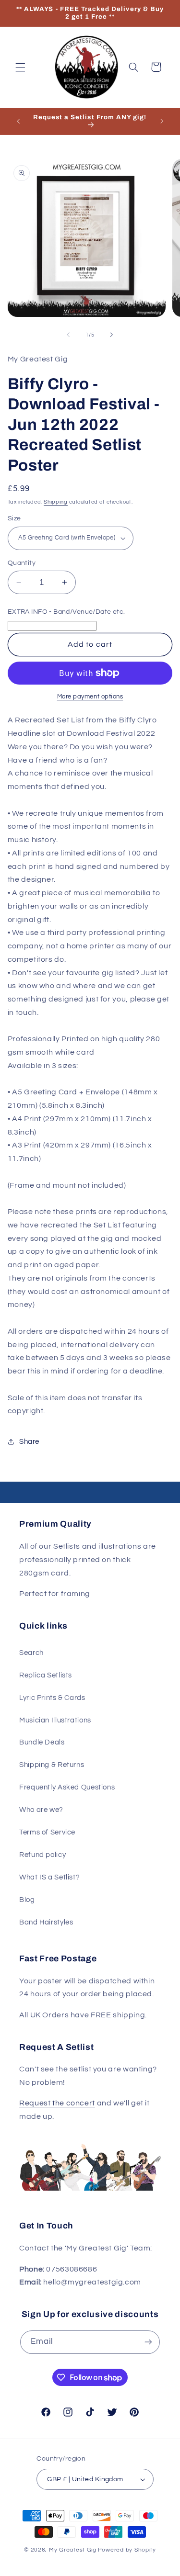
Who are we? (41, 1810)
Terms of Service (47, 1832)
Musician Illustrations (55, 1720)
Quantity (22, 563)
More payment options (90, 697)
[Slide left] (68, 335)
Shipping (56, 502)
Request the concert (57, 2103)
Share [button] (29, 1442)
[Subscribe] (148, 2342)
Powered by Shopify (127, 2550)
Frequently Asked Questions (67, 1787)
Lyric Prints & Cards (52, 1698)
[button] (20, 67)
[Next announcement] (162, 122)
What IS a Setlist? (49, 1877)
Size (14, 518)
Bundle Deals (42, 1742)
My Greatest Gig (73, 2550)
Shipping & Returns (52, 1765)
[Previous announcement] (18, 122)
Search (31, 1653)
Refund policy (42, 1855)
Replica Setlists (46, 1675)
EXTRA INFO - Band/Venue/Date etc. (66, 612)
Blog (27, 1900)
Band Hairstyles (46, 1922)
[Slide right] (112, 335)
